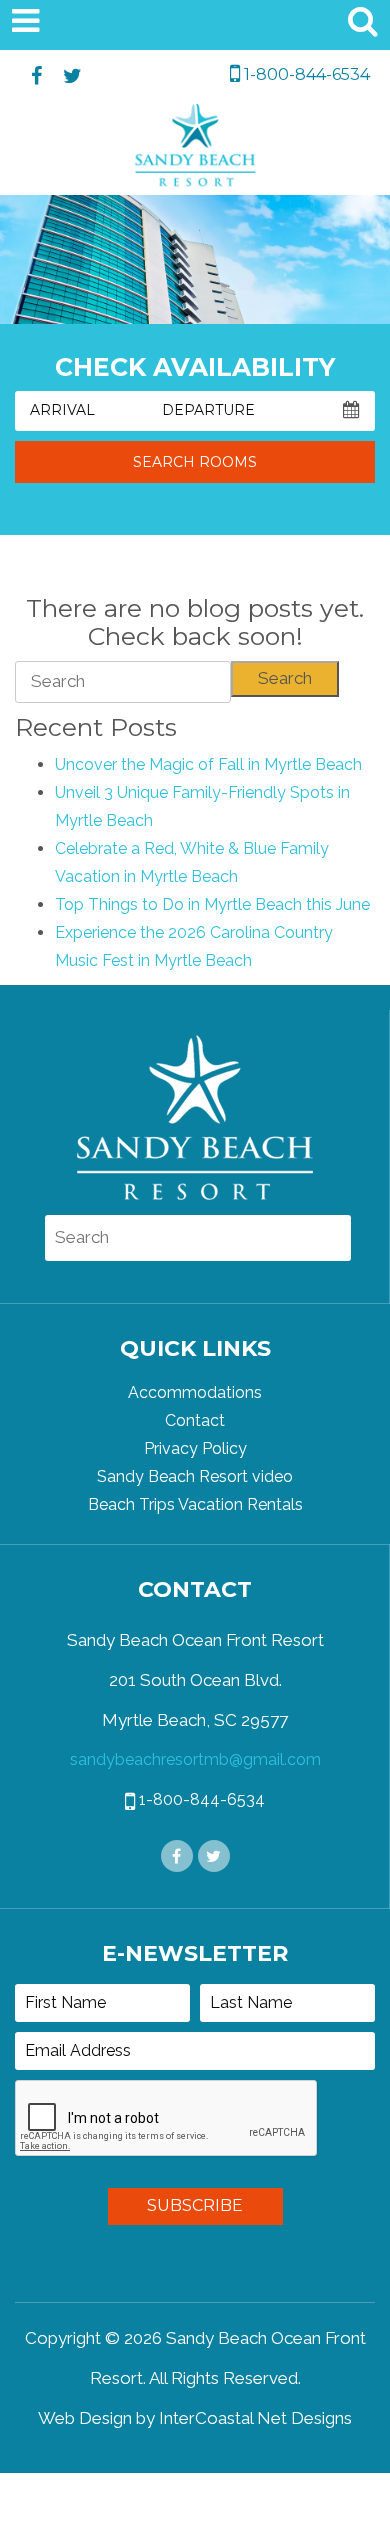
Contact (195, 1420)
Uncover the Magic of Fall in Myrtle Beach (208, 764)
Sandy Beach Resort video (195, 1476)
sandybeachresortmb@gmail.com (195, 1759)
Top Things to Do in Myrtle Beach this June (212, 904)
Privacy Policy (195, 1448)
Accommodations (195, 1392)
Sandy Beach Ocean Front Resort (195, 149)
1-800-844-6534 (305, 74)
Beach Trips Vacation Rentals (195, 1504)
